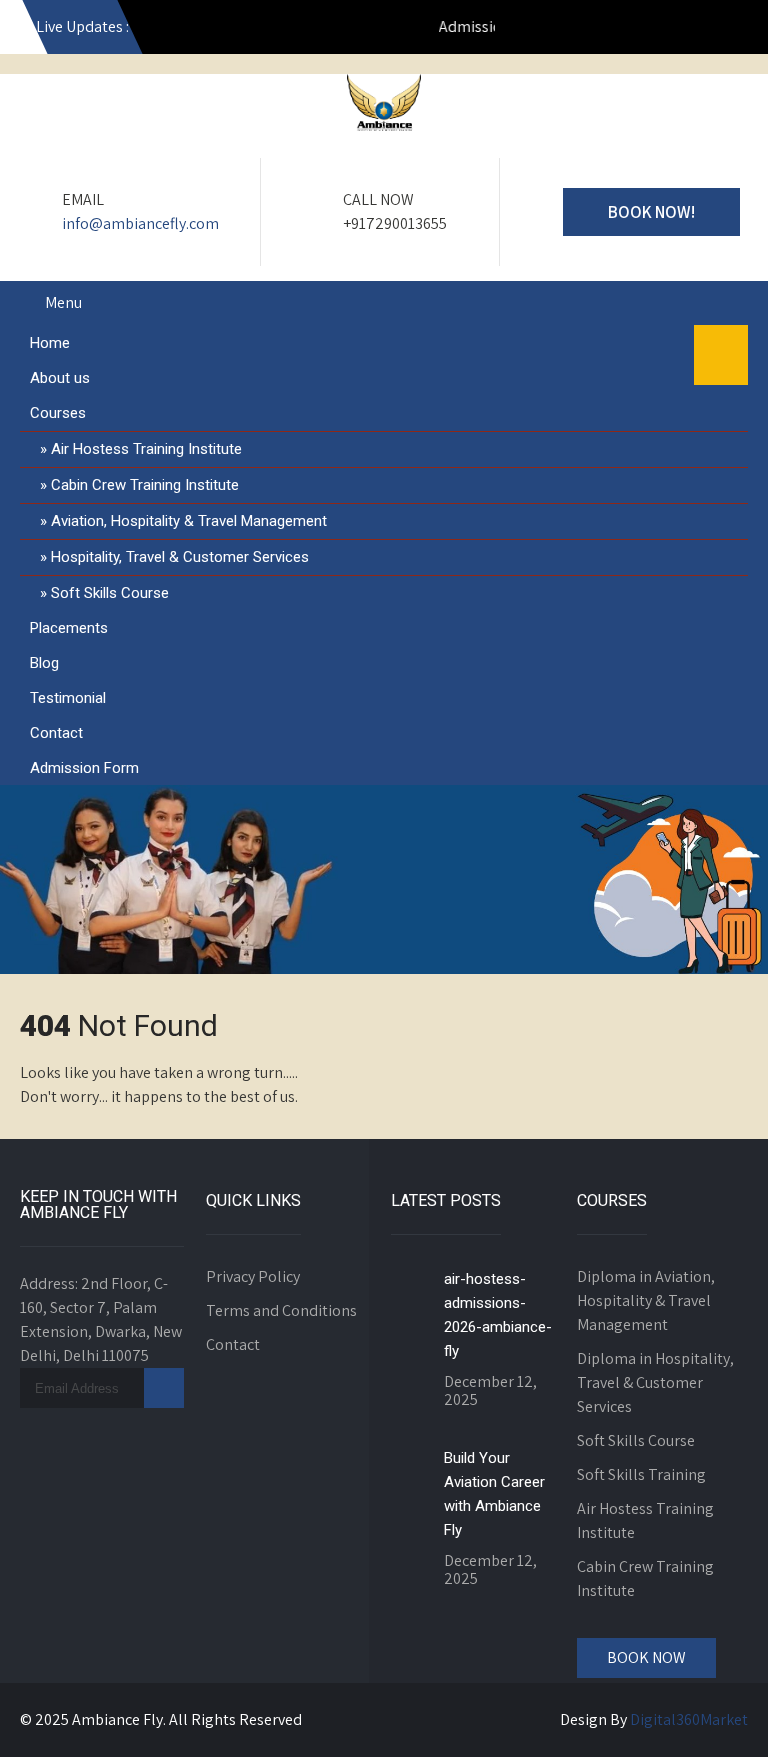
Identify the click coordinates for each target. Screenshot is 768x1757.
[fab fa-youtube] (513, 30)
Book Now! (651, 212)
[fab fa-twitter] (685, 30)
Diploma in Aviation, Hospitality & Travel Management (646, 1300)
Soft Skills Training (641, 1474)
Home (50, 343)
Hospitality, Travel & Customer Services (180, 557)
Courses (58, 413)
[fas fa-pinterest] (728, 30)
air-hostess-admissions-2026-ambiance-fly (498, 1315)
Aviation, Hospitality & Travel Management (189, 521)
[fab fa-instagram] (556, 30)
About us (60, 378)
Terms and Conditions (281, 1310)
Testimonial (68, 698)
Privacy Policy (253, 1276)
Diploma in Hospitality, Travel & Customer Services (655, 1382)
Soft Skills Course (110, 593)
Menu (63, 302)
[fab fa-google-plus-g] (642, 30)
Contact (56, 733)
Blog (44, 663)
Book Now (646, 1657)
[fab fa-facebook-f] (599, 30)
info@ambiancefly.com (140, 223)
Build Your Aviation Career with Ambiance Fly (494, 1494)
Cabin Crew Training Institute (145, 485)
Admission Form (84, 768)
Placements (69, 628)
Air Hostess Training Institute (146, 449)
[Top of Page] (711, 1714)
